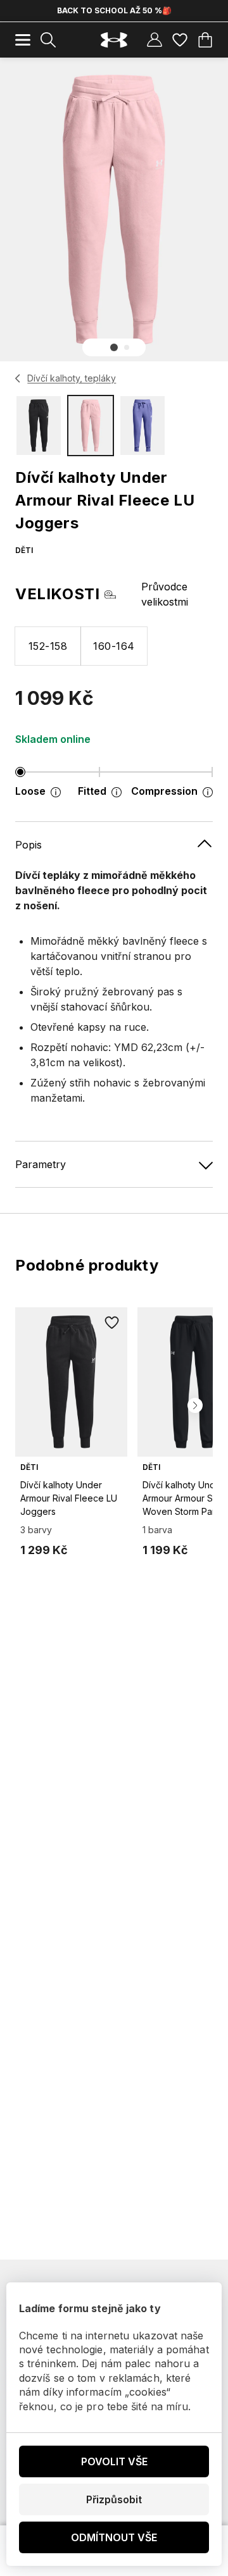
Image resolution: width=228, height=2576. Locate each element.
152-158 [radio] (48, 646)
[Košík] (205, 40)
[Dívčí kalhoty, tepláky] (18, 378)
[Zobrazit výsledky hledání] (48, 40)
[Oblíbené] (180, 40)
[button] (114, 347)
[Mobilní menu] (23, 40)
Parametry (41, 1164)
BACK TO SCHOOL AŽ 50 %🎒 (114, 10)
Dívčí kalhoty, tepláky (72, 378)
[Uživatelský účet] (155, 40)
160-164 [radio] (114, 646)
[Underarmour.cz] (114, 40)
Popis (28, 845)
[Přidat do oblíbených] (112, 1322)
